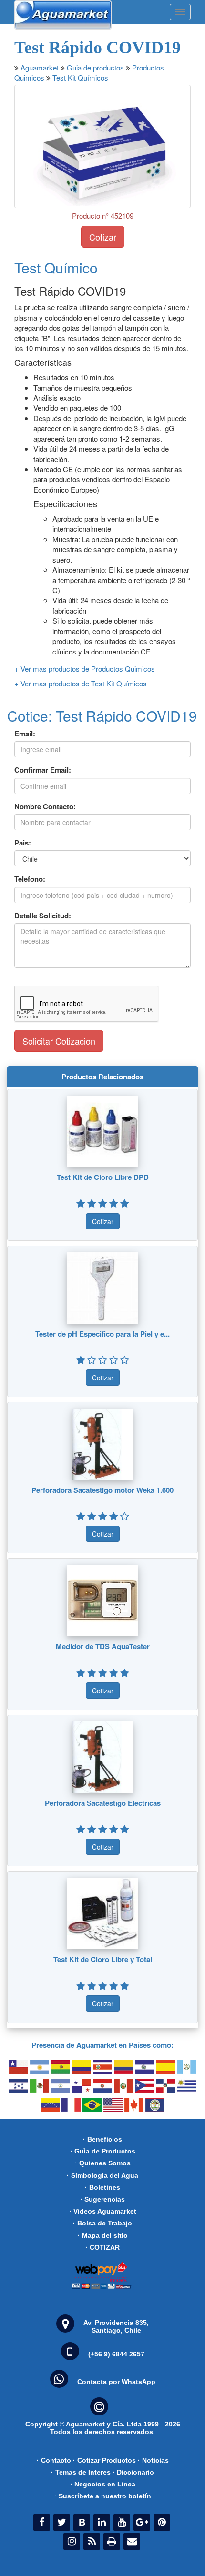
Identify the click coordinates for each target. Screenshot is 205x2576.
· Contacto (54, 2460)
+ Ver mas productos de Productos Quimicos (85, 669)
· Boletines (102, 2187)
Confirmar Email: (43, 770)
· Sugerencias (102, 2199)
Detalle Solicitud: (43, 916)
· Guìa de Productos (103, 2151)
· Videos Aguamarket (103, 2211)
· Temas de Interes (81, 2472)
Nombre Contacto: (45, 807)
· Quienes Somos (103, 2163)
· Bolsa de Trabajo (102, 2223)
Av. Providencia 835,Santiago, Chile (116, 2326)
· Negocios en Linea (103, 2484)
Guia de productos (95, 67)
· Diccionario (133, 2472)
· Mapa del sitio (103, 2235)
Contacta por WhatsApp (116, 2382)
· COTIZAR (102, 2247)
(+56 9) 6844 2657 (116, 2354)
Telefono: (30, 879)
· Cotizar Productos (104, 2460)
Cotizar (103, 237)
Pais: (23, 843)
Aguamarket (40, 67)
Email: (25, 734)
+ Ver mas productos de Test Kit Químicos (81, 683)
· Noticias (153, 2460)
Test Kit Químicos (80, 77)
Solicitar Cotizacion (59, 1041)
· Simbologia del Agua (102, 2175)
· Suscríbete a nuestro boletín (103, 2496)
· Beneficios (102, 2139)
